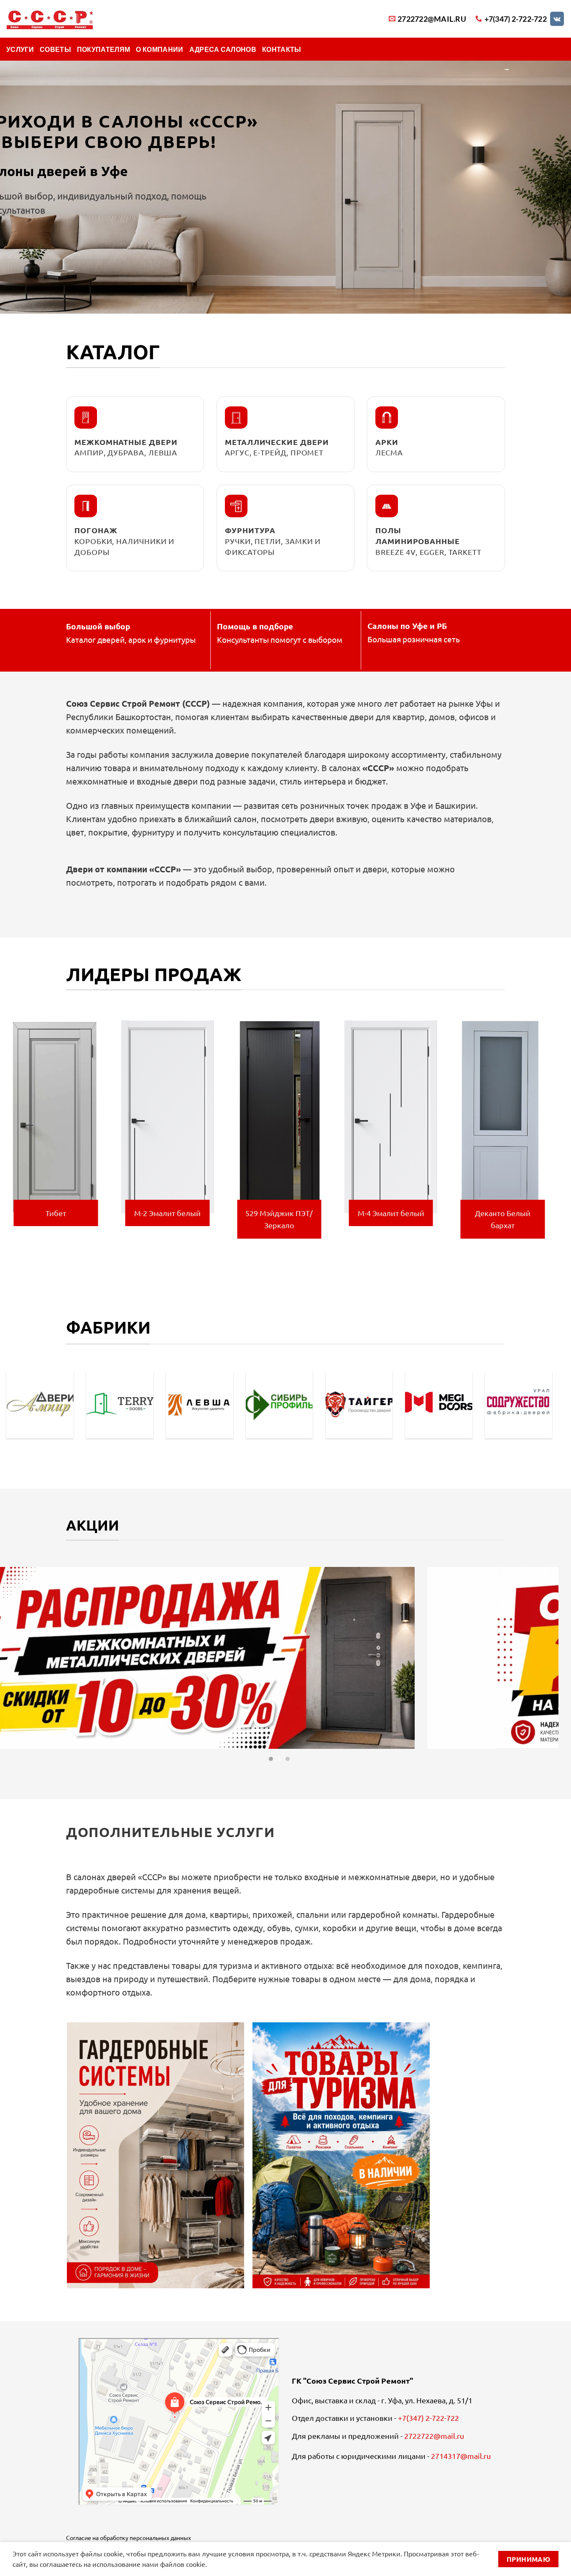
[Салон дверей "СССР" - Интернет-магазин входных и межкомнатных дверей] (50, 19)
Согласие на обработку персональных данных (129, 2538)
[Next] (554, 1134)
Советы (55, 49)
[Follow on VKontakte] (557, 19)
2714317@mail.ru (461, 2456)
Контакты (282, 49)
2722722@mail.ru (434, 2436)
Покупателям (104, 49)
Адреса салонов (223, 49)
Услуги (20, 49)
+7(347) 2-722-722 (428, 2418)
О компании (159, 49)
